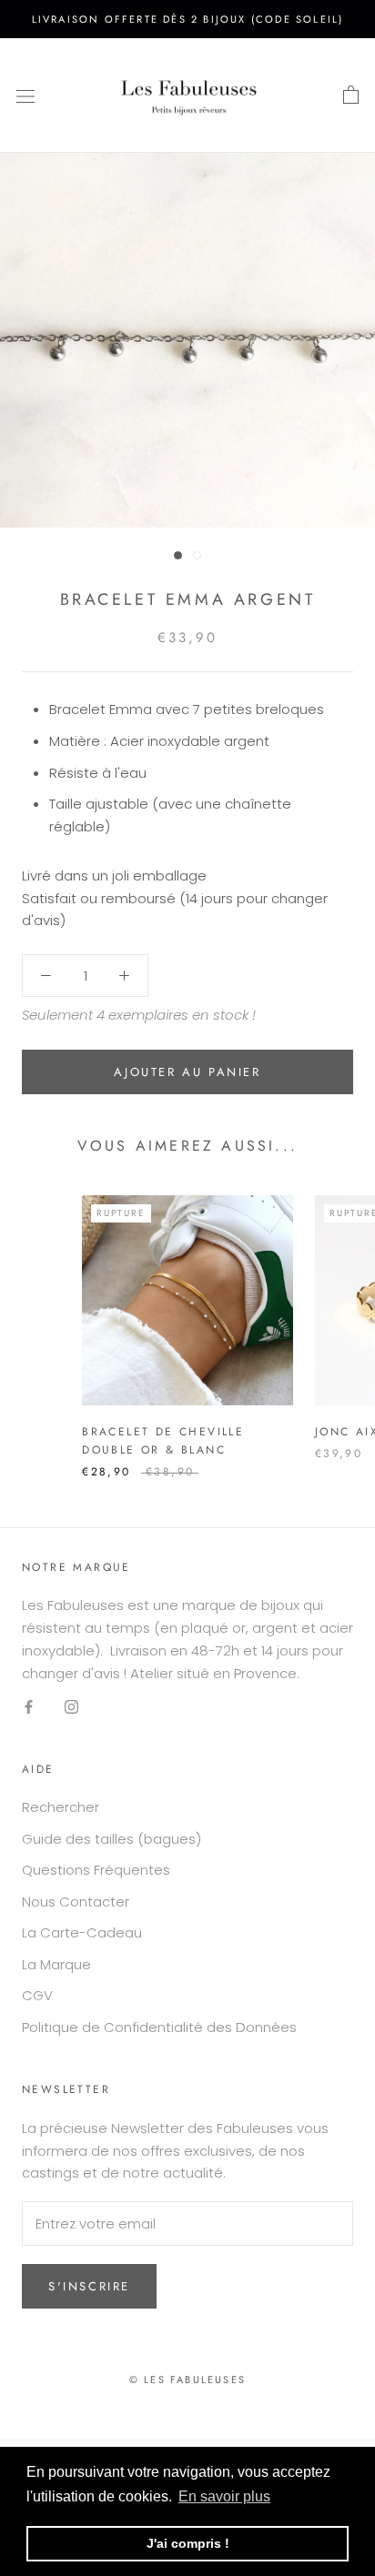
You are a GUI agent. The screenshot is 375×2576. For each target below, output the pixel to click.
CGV (37, 1995)
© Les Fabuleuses (187, 2380)
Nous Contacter (76, 1902)
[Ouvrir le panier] (351, 96)
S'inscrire (89, 2286)
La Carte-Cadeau (82, 1932)
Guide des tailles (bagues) (111, 1839)
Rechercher (61, 1807)
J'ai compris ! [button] (188, 2543)
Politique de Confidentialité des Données (159, 2027)
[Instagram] (71, 1706)
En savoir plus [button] (224, 2496)
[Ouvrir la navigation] (25, 96)
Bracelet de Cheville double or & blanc (163, 1441)
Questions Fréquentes (96, 1870)
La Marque (56, 1964)
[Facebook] (29, 1706)
